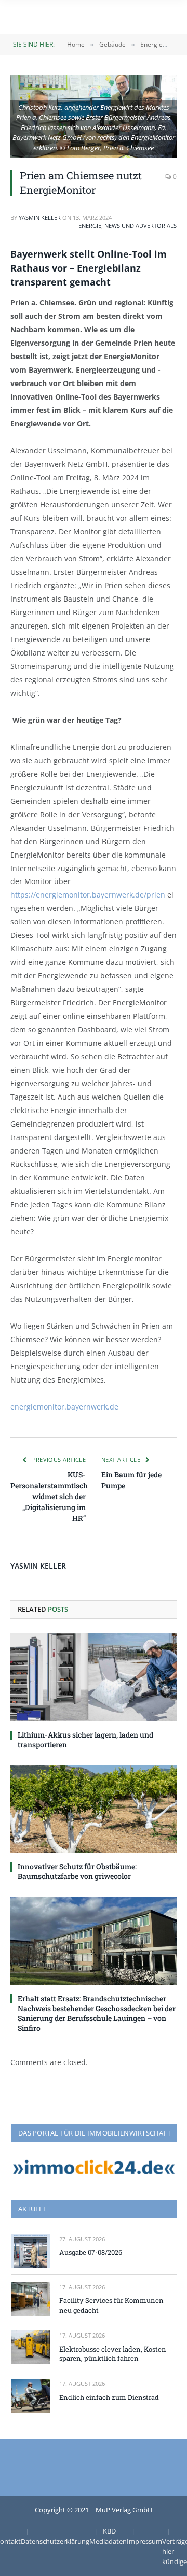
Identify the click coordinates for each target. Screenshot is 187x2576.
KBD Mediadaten (108, 2536)
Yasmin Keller (40, 217)
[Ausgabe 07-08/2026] (30, 2251)
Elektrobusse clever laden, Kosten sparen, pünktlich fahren (113, 2354)
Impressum (144, 2541)
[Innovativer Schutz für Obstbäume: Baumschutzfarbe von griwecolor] (94, 1809)
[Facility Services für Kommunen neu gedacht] (30, 2299)
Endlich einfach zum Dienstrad (109, 2397)
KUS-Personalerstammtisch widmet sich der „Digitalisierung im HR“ (49, 1496)
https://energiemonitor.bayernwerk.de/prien (88, 895)
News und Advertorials (141, 226)
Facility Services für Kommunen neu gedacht (111, 2305)
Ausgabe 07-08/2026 (91, 2252)
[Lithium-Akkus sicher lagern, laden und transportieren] (94, 1677)
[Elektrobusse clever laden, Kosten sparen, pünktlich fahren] (30, 2347)
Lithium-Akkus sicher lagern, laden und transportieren (85, 1740)
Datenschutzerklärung (55, 2541)
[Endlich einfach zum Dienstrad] (30, 2395)
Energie (90, 226)
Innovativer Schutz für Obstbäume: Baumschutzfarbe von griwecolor (77, 1871)
